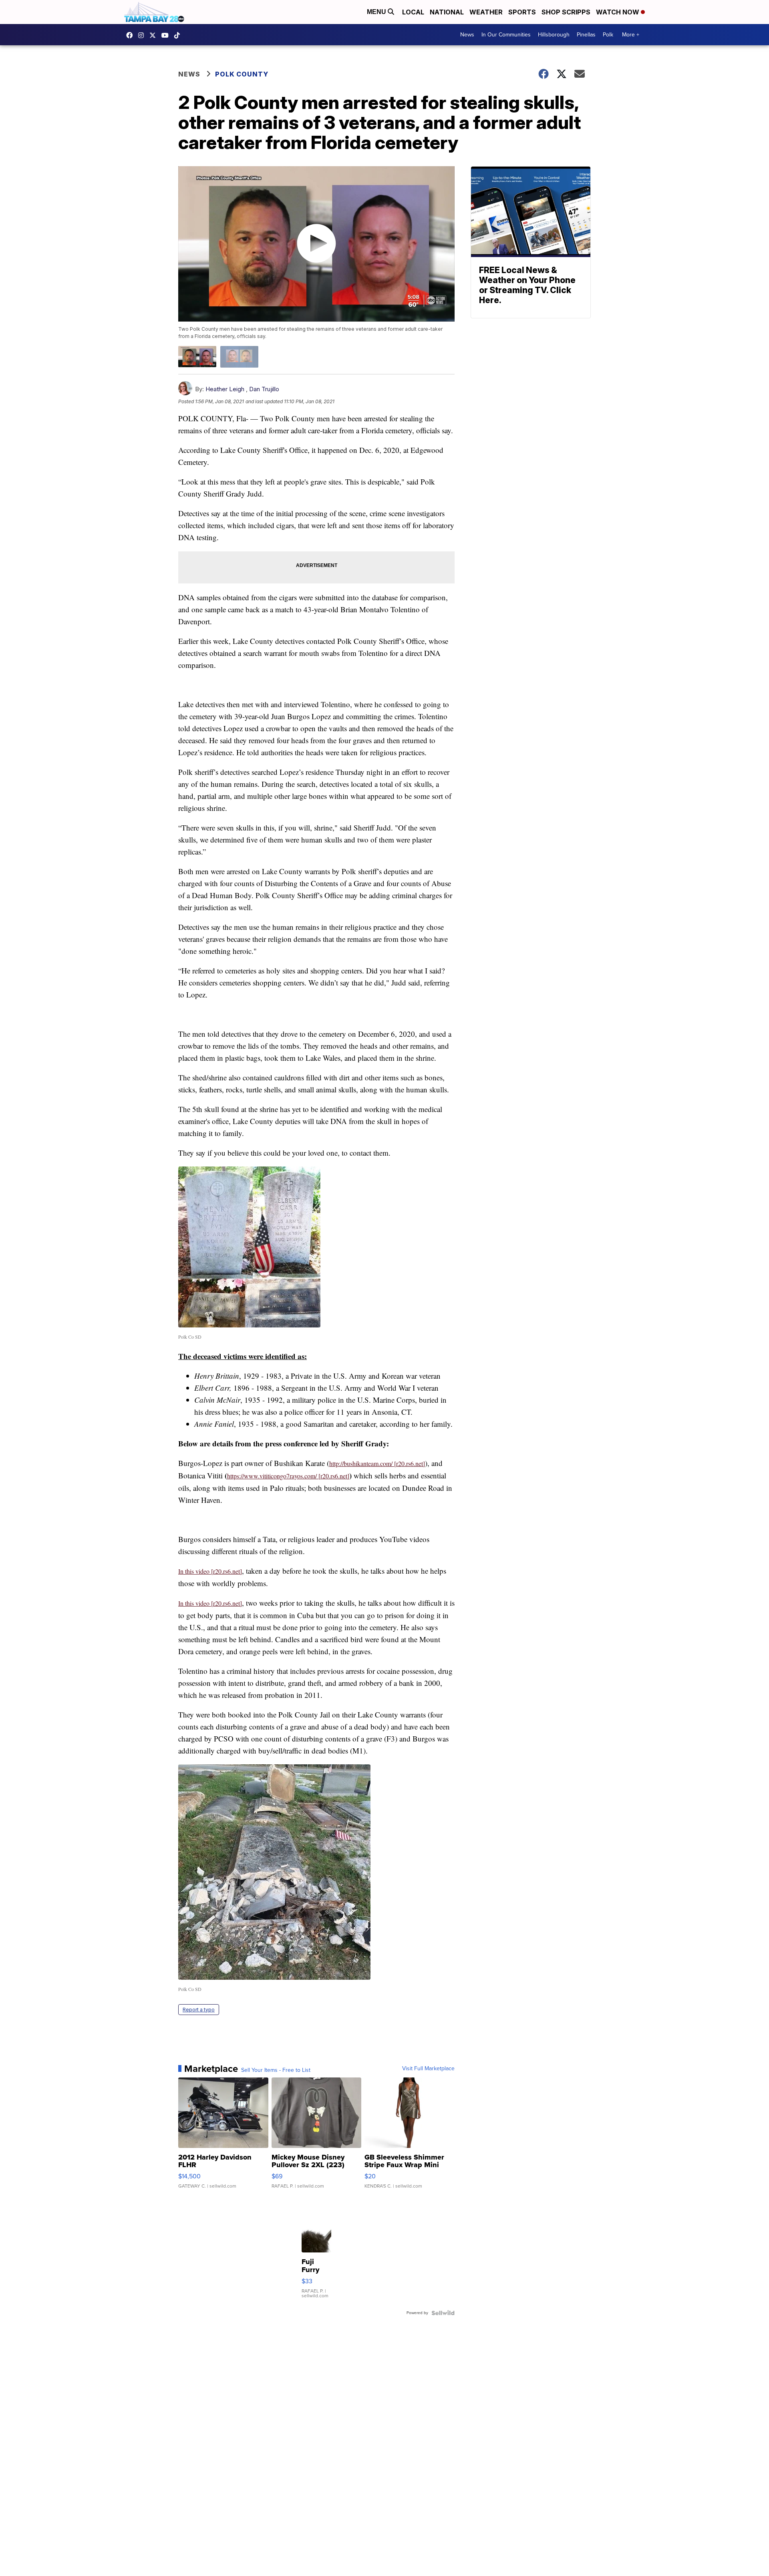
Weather (486, 12)
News (467, 35)
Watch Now (618, 12)
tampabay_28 (143, 35)
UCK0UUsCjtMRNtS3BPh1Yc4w (167, 35)
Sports (522, 12)
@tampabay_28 (179, 35)
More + (631, 35)
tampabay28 (155, 35)
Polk (608, 35)
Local (413, 12)
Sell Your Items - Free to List (276, 2070)
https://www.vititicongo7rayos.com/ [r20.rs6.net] (288, 1476)
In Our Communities (506, 35)
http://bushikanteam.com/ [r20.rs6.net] (377, 1463)
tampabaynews (131, 35)
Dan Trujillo (264, 389)
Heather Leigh (225, 389)
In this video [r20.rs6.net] (210, 1571)
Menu (377, 12)
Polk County (242, 74)
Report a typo (199, 2010)
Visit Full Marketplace (428, 2069)
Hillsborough (554, 35)
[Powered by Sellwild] (443, 2313)
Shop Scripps (566, 12)
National (447, 12)
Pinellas (586, 35)
